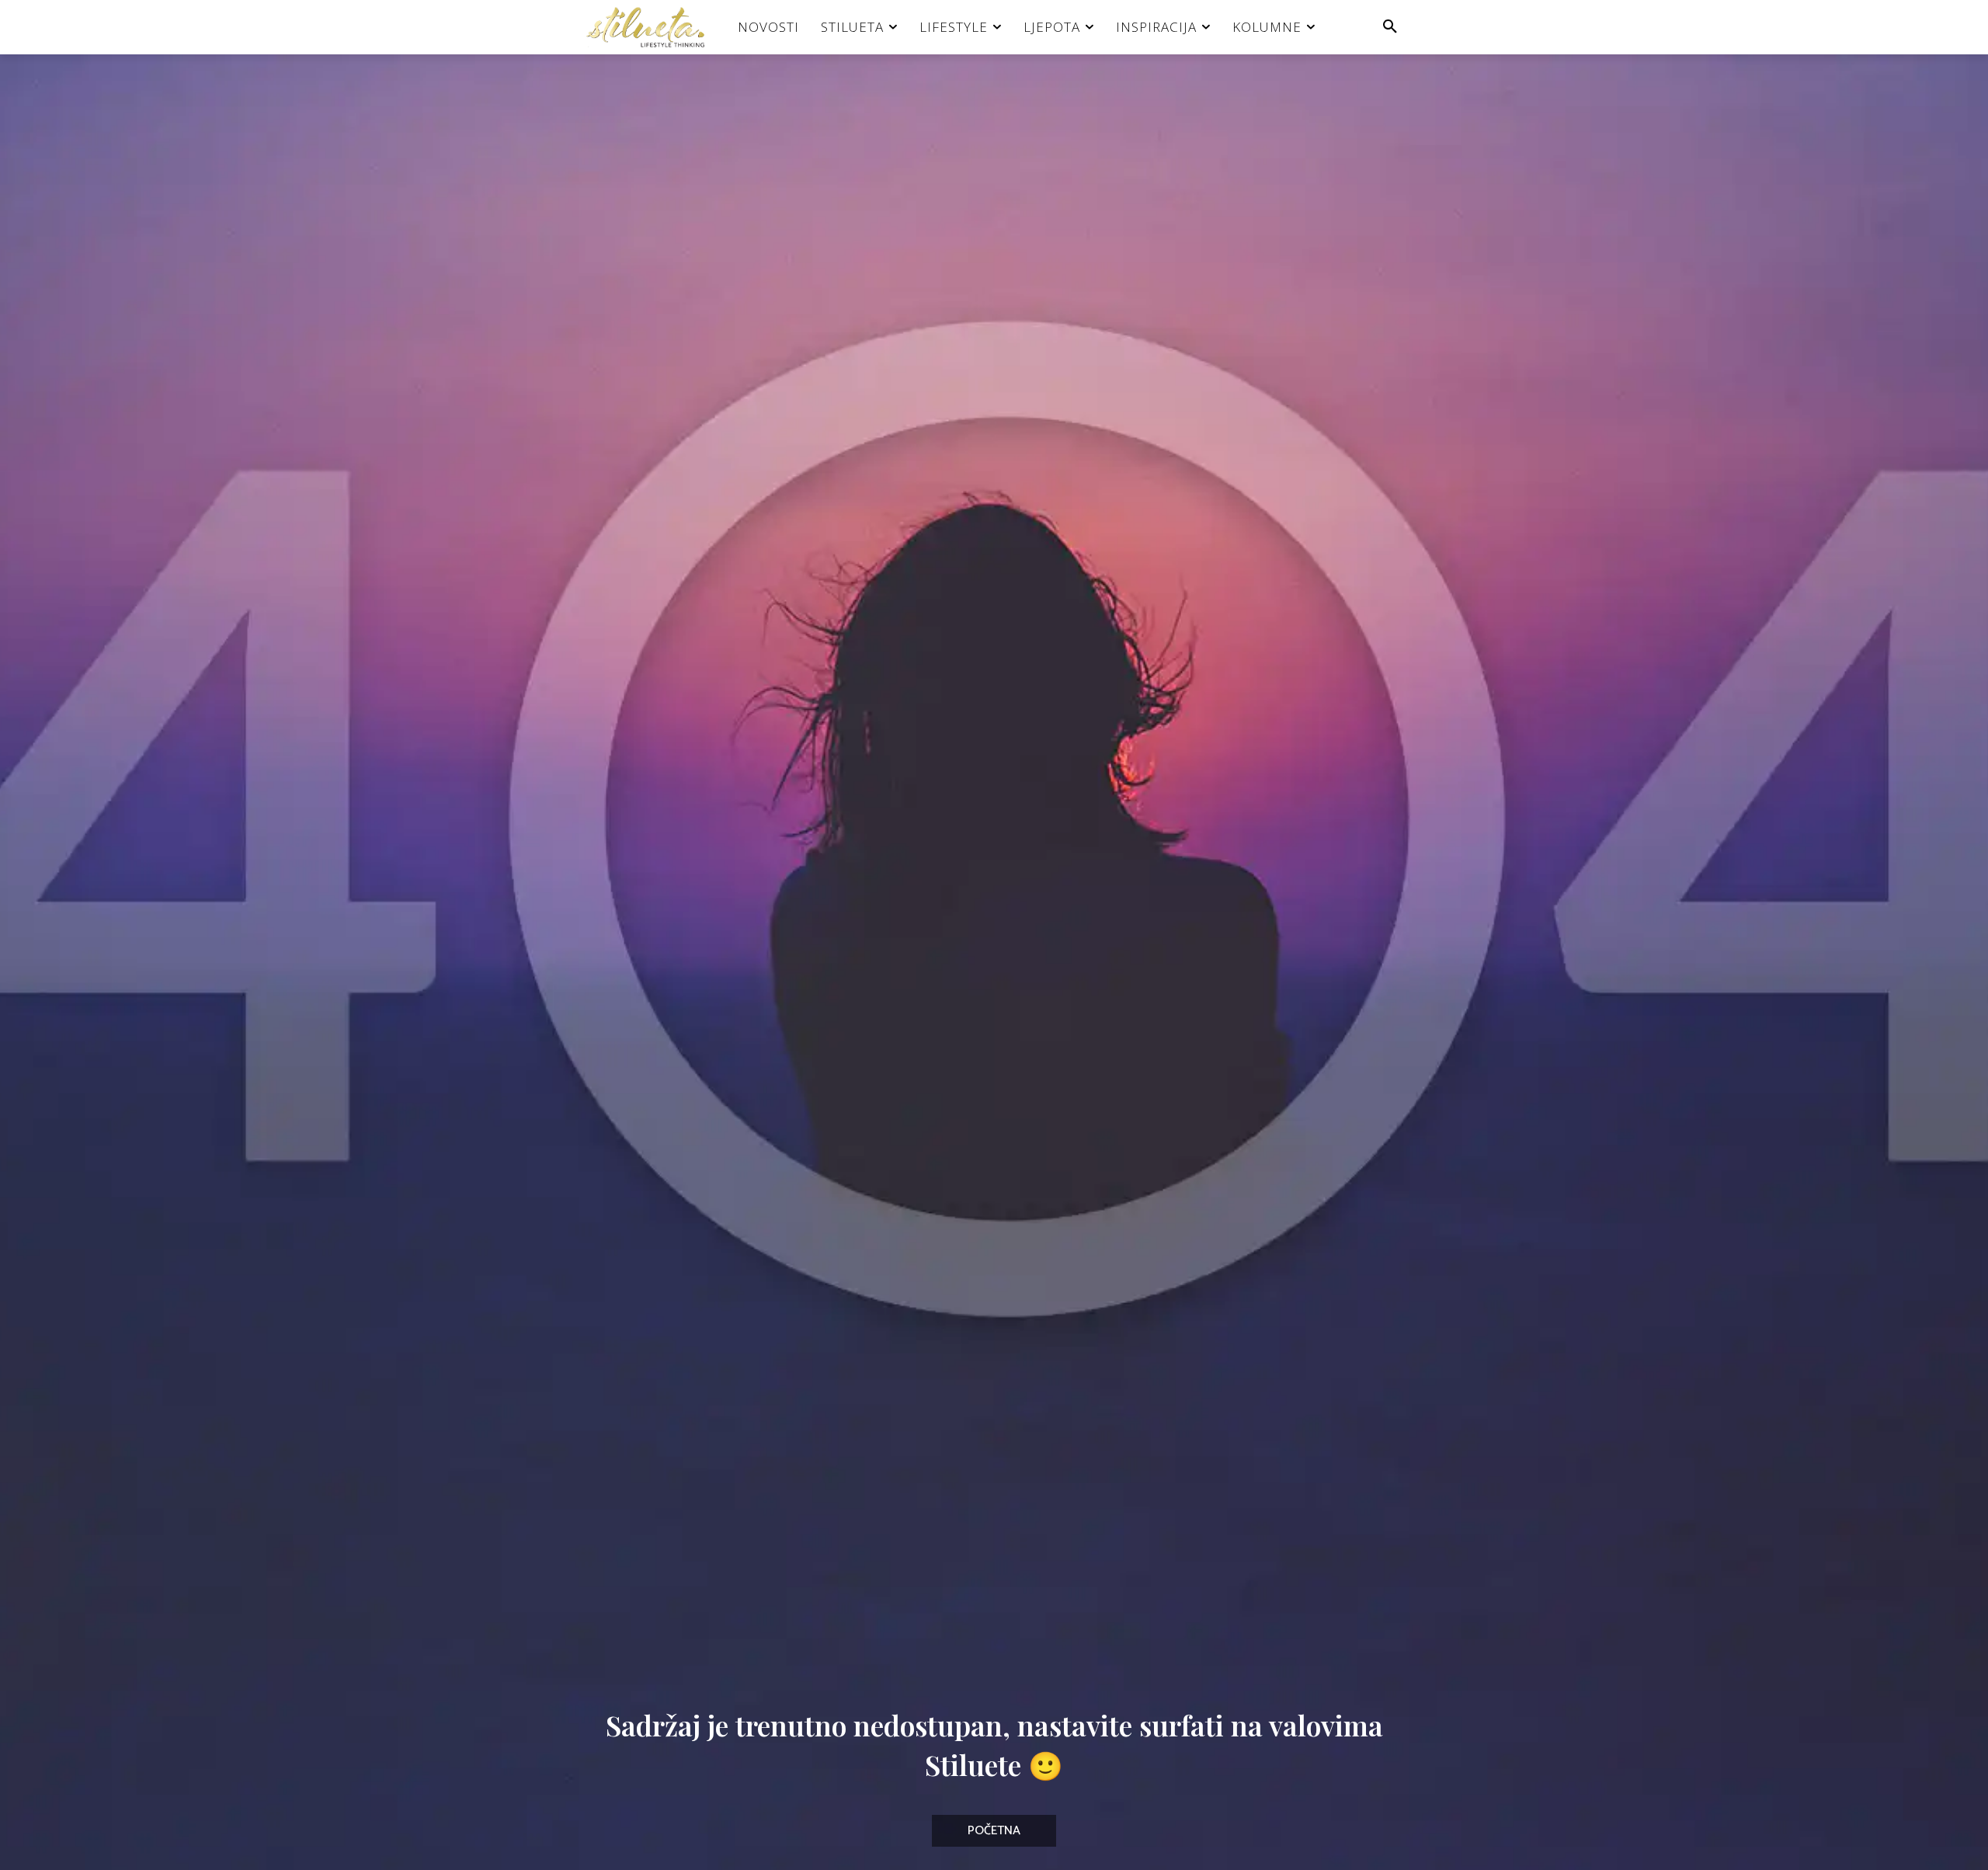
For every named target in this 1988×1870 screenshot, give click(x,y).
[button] (1390, 27)
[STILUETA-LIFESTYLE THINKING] (653, 27)
